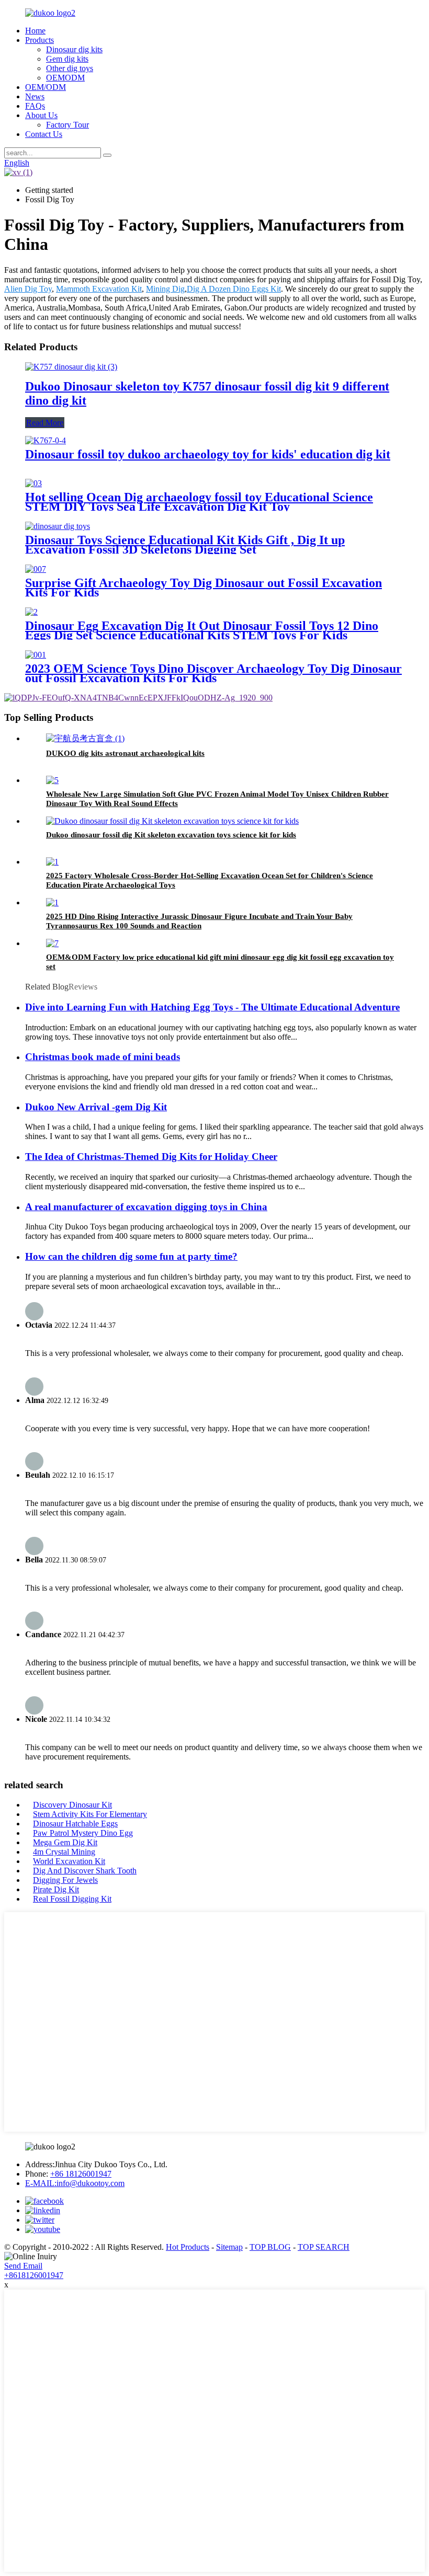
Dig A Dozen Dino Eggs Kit (234, 289)
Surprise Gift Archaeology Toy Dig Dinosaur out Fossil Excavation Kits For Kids (204, 588)
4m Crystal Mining (64, 1852)
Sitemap (229, 2247)
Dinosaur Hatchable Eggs (75, 1824)
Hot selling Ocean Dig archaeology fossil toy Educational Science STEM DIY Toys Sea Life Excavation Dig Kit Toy (199, 502)
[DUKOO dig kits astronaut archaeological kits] (85, 738)
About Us (41, 115)
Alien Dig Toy (28, 289)
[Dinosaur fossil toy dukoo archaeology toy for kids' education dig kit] (46, 440)
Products (39, 40)
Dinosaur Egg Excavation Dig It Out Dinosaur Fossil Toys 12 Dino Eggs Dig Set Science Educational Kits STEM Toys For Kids (202, 630)
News (35, 96)
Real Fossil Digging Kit (72, 1899)
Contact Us (44, 134)
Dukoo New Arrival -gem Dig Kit (96, 1107)
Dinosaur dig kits (74, 49)
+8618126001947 (34, 2275)
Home (35, 31)
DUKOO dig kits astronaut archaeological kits (125, 753)
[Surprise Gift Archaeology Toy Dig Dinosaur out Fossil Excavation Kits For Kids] (36, 569)
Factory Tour (67, 125)
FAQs (35, 106)
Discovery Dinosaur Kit (72, 1805)
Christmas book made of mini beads (103, 1057)
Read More (45, 423)
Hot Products (188, 2247)
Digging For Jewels (65, 1880)
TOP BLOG (270, 2247)
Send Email (23, 2266)
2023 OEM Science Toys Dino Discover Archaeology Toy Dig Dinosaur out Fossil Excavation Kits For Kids (213, 673)
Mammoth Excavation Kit (99, 289)
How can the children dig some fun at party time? (131, 1256)
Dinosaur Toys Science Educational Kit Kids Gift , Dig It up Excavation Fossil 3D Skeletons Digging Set (185, 545)
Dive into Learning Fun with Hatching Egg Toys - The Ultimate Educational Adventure (212, 1007)
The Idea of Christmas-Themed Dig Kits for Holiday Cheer (151, 1157)
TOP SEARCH (324, 2247)
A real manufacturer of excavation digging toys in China (146, 1207)
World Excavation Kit (69, 1861)
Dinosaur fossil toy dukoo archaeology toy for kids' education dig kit (208, 454)
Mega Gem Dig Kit (65, 1842)
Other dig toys (70, 68)
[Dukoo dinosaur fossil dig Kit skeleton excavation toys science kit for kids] (172, 821)
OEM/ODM (46, 87)
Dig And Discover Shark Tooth (85, 1871)
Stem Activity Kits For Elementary (90, 1814)
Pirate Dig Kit (56, 1889)
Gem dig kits (67, 59)
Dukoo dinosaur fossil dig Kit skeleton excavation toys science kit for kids (171, 835)
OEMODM (65, 78)
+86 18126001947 (81, 2174)
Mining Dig (165, 289)
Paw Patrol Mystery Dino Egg (83, 1833)
